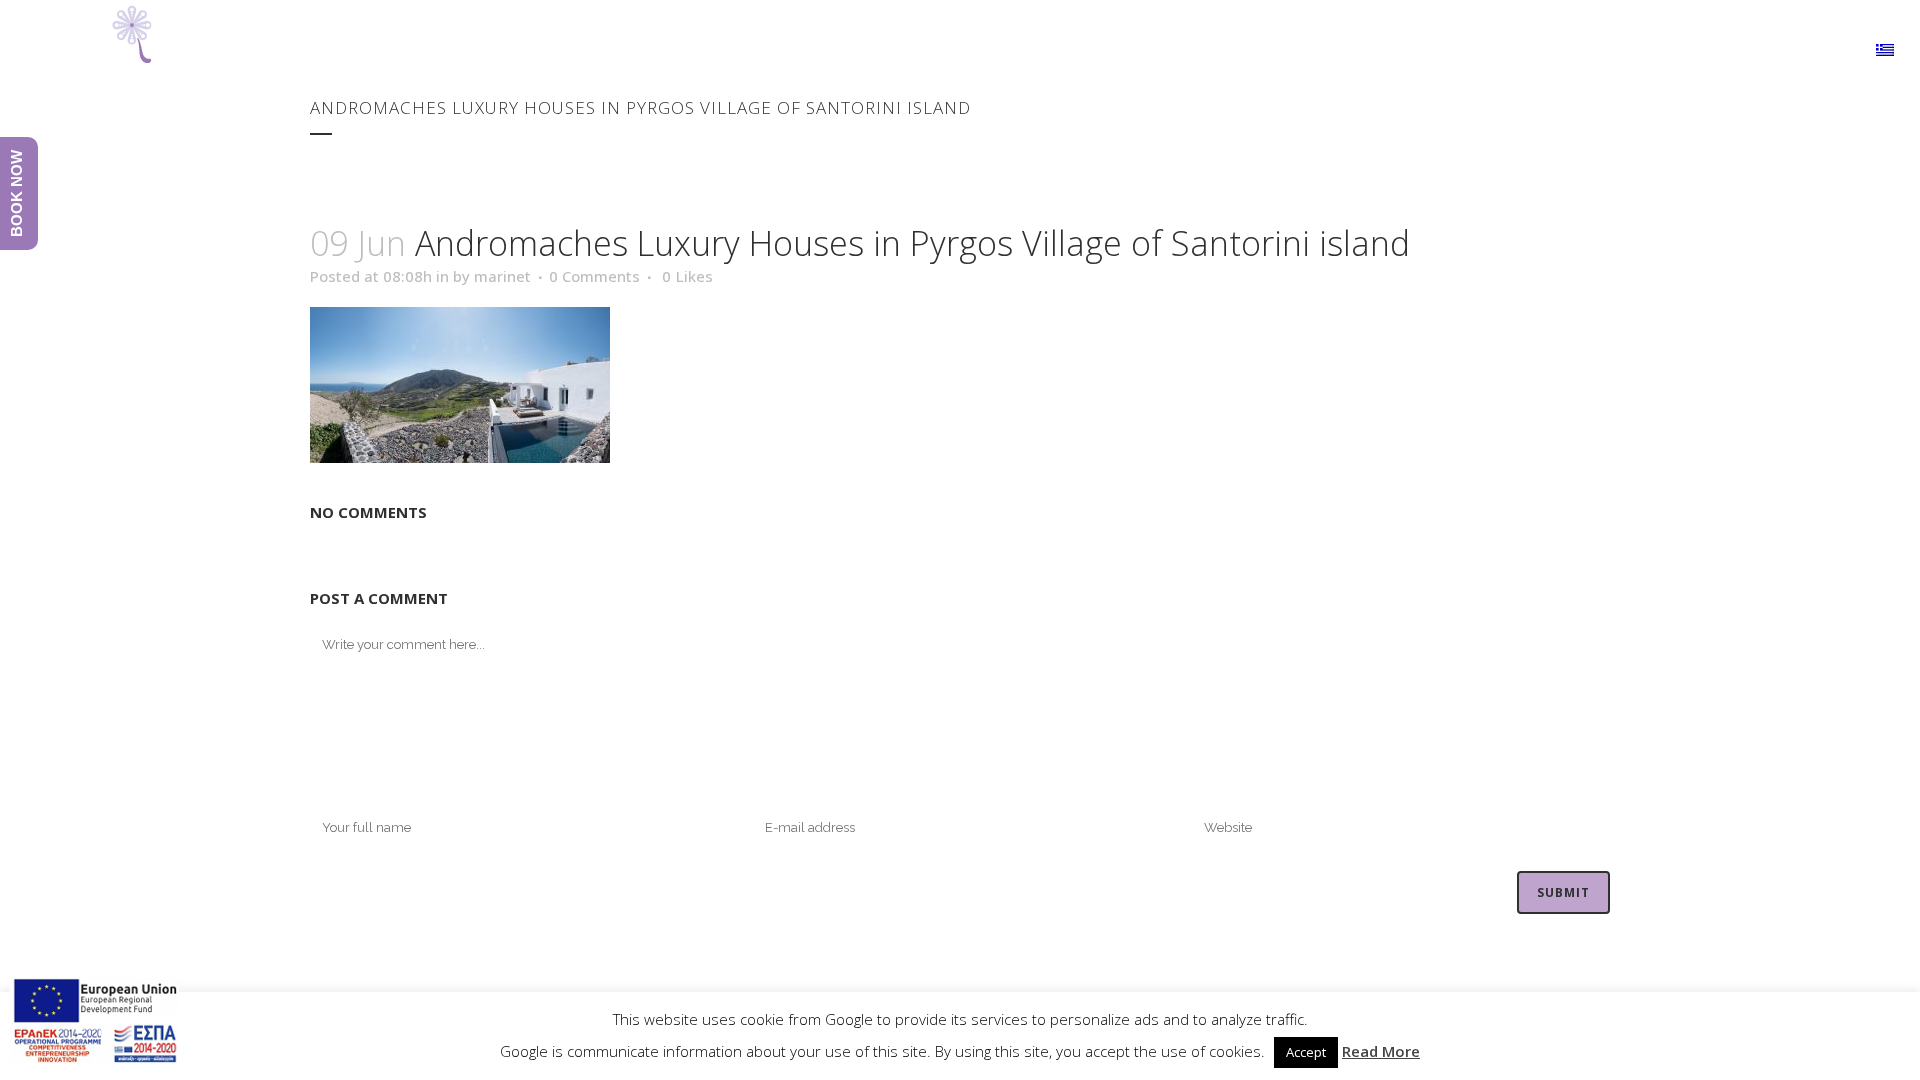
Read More (1381, 1051)
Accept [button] (1306, 1052)
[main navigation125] (94, 1023)
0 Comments (594, 276)
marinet (502, 276)
